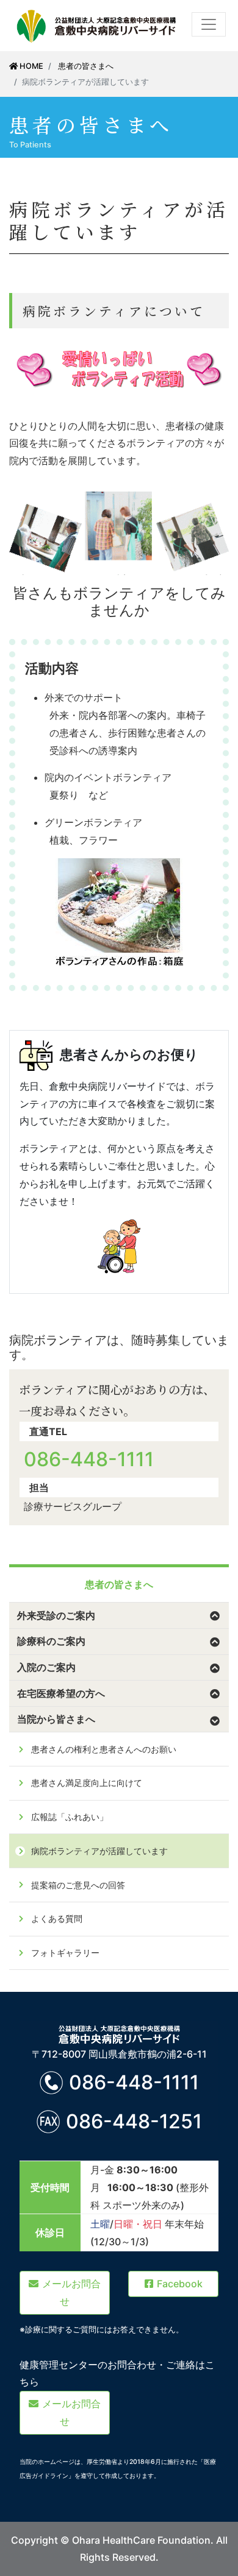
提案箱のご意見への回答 (78, 1885)
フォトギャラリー (65, 1953)
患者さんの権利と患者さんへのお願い (104, 1749)
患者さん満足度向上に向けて (87, 1783)
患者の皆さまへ (86, 66)
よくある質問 (57, 1918)
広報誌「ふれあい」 (70, 1817)
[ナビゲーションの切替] (209, 24)
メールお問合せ (71, 2292)
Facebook (180, 2284)
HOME (31, 66)
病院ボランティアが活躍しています (99, 1851)
